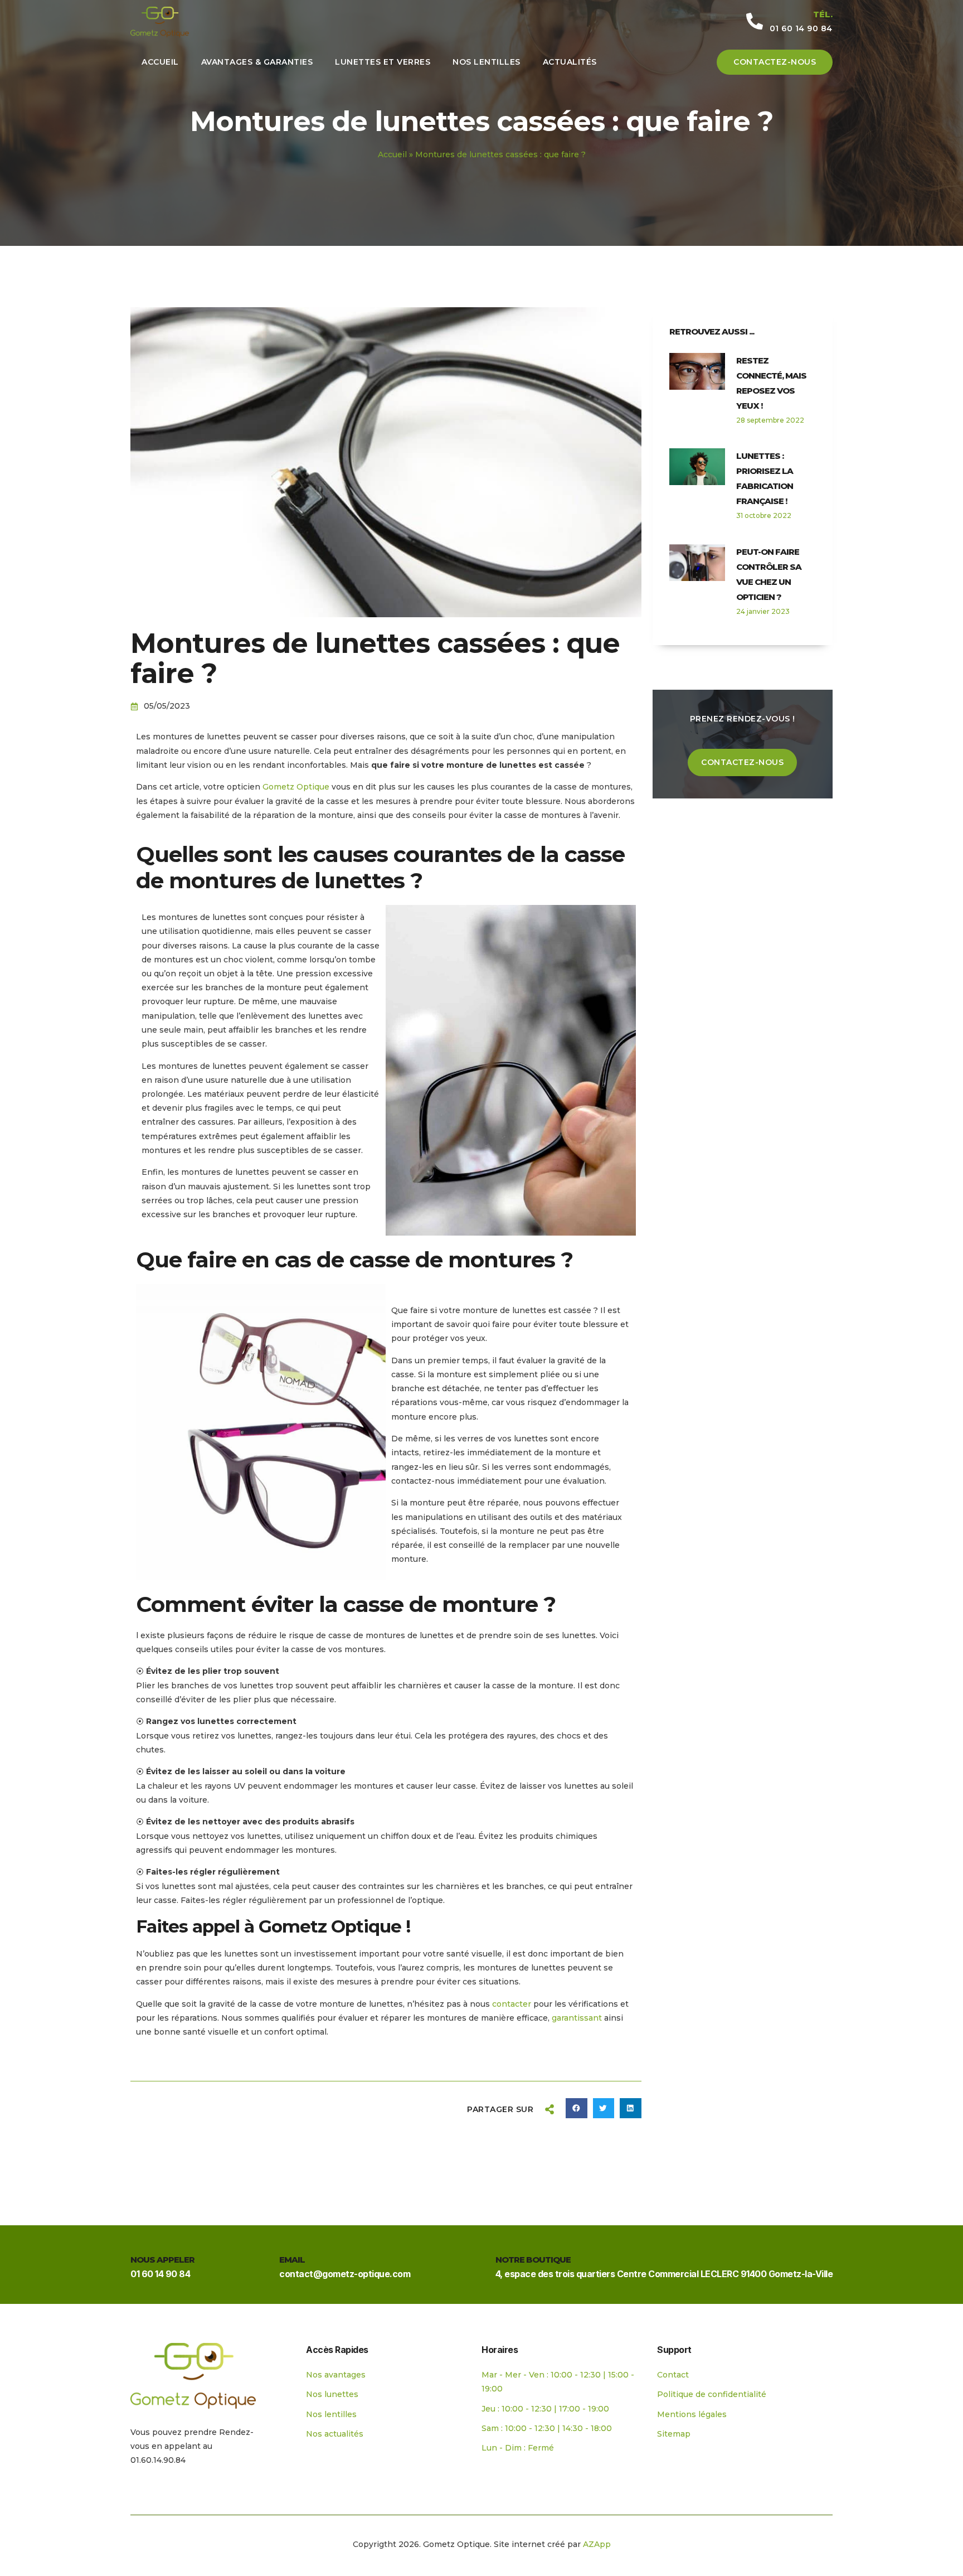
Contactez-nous (775, 62)
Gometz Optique (296, 787)
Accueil (160, 62)
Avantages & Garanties (257, 62)
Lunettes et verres (383, 62)
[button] (576, 2108)
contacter (513, 2004)
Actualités (570, 62)
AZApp (597, 2544)
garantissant (578, 2018)
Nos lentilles (487, 62)
